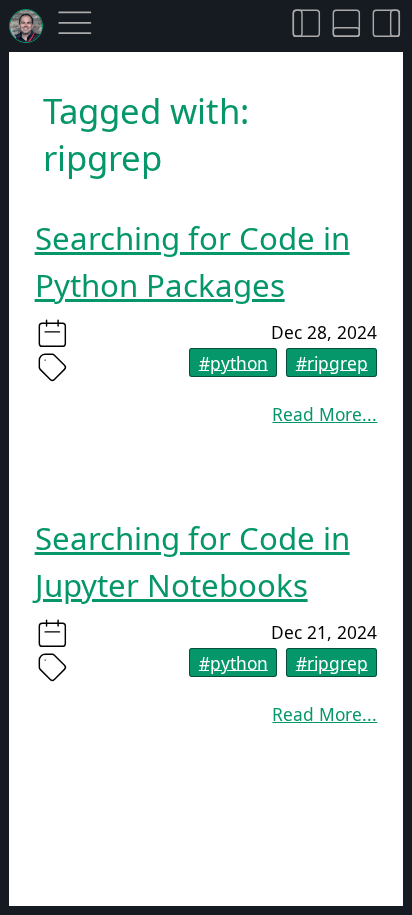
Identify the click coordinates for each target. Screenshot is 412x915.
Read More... (324, 414)
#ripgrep (332, 362)
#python (233, 362)
